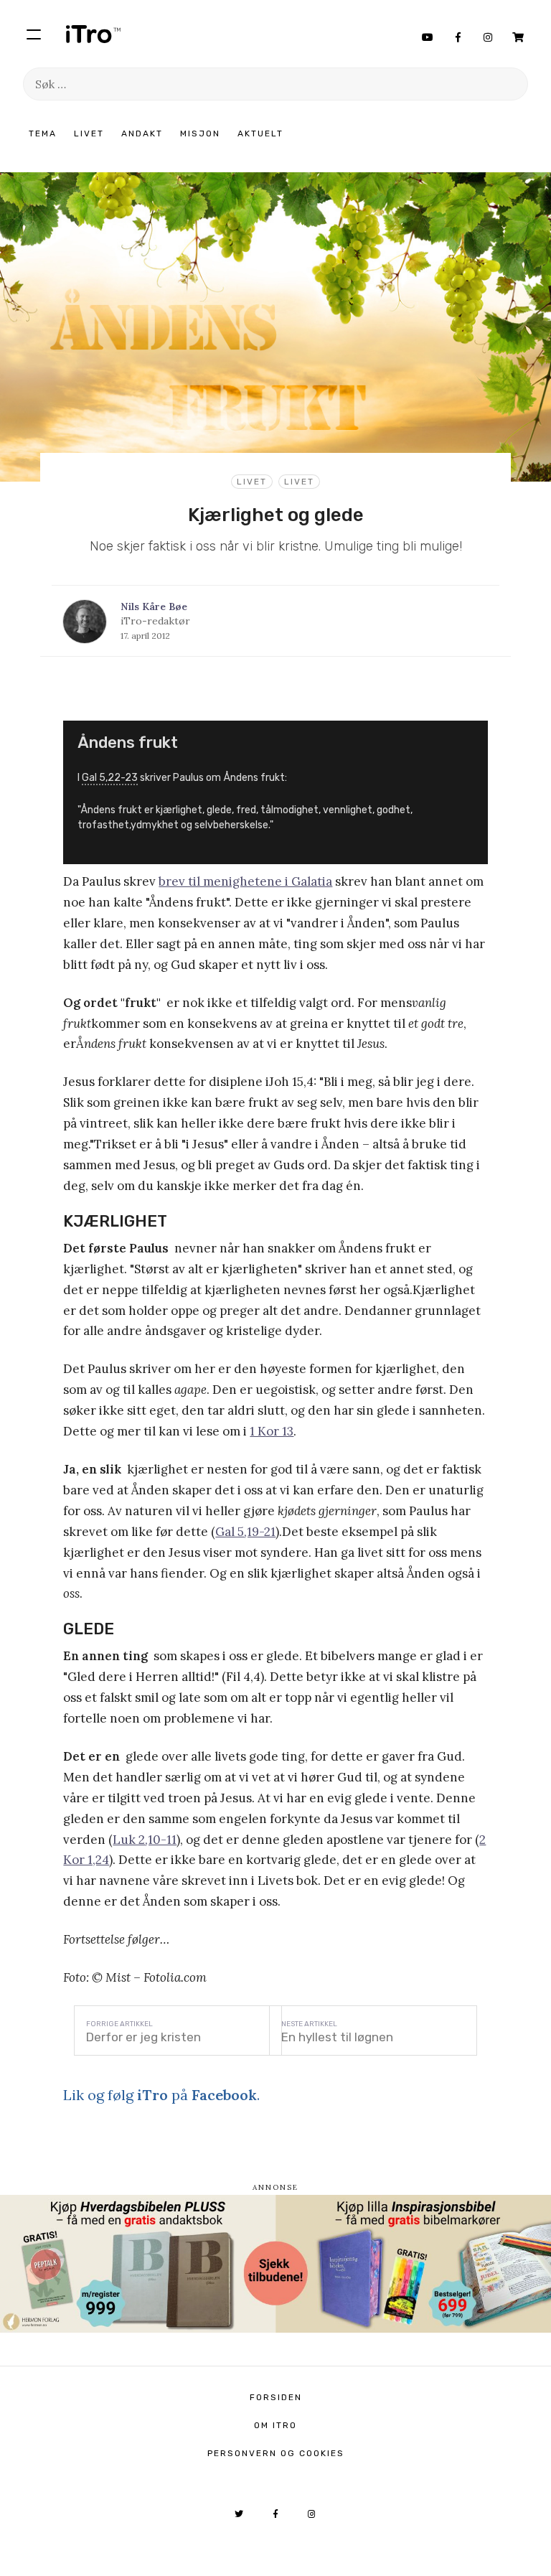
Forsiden (276, 2397)
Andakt (142, 134)
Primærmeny (34, 34)
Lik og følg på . (161, 2095)
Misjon (200, 134)
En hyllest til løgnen (337, 2037)
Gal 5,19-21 (245, 1532)
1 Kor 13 (272, 1431)
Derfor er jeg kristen (143, 2037)
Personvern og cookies (276, 2453)
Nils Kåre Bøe (154, 606)
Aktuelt (260, 134)
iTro (93, 34)
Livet (89, 134)
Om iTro (275, 2425)
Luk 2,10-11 (145, 1840)
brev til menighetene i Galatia (245, 881)
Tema (43, 134)
